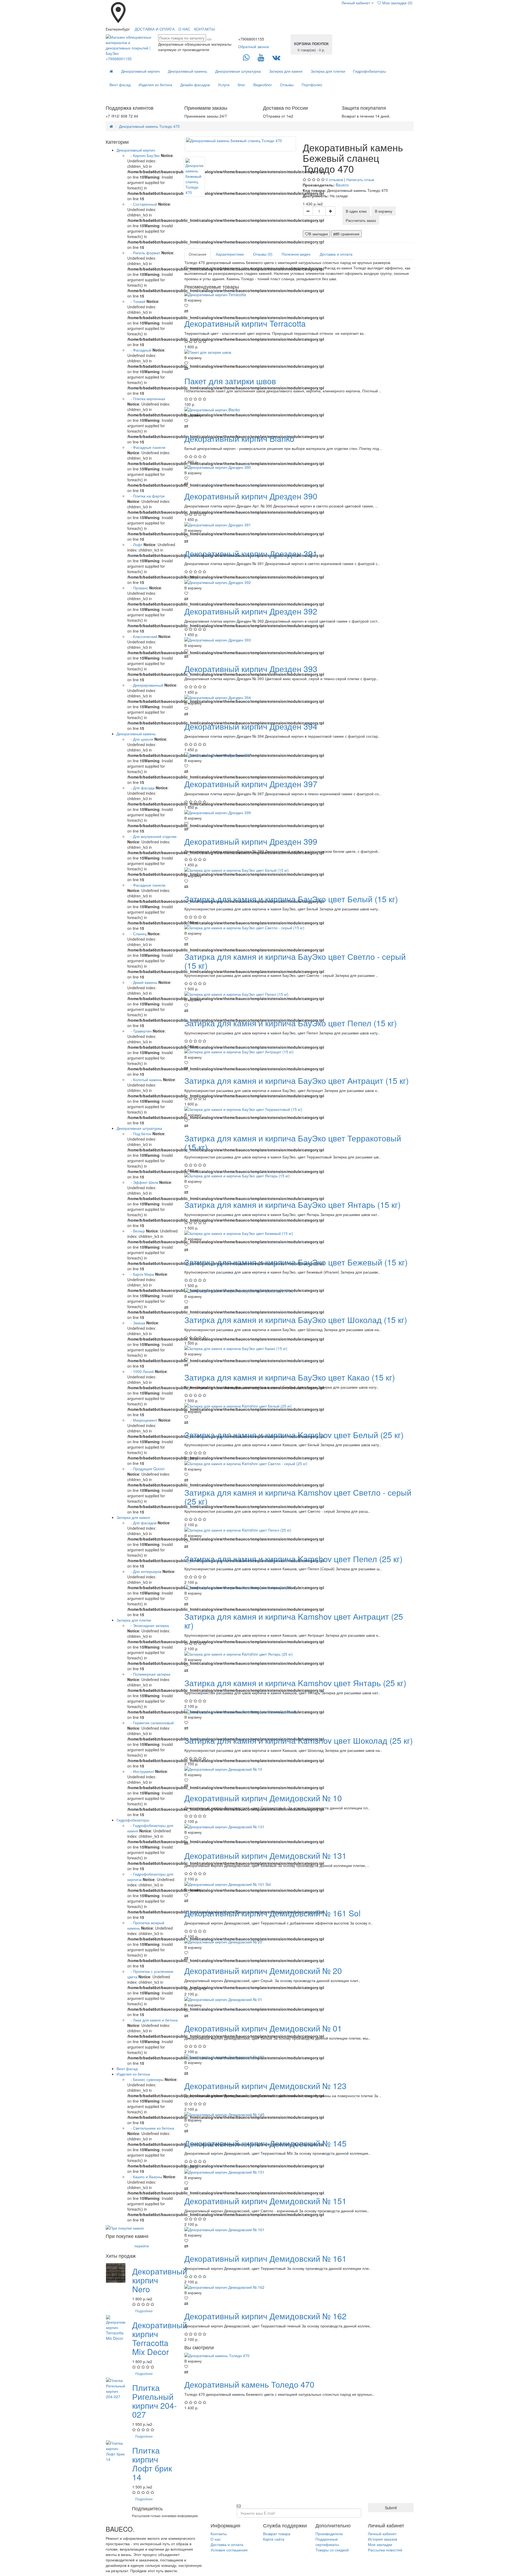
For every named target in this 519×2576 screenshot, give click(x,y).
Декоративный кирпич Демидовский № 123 (265, 2086)
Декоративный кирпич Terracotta (245, 323)
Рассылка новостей (385, 2550)
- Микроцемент (142, 1420)
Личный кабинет (382, 2534)
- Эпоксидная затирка (148, 1625)
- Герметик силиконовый (151, 1723)
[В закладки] (299, 305)
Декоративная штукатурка (238, 71)
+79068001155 (119, 59)
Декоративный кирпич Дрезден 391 (251, 554)
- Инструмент (141, 1771)
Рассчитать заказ (361, 220)
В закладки (318, 234)
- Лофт (135, 544)
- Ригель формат (144, 253)
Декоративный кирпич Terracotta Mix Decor (160, 2338)
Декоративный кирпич (140, 71)
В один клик (356, 211)
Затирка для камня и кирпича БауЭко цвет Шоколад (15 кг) (296, 1320)
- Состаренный (142, 204)
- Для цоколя (141, 739)
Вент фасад (120, 85)
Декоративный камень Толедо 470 (149, 126)
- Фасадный (139, 350)
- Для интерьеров (144, 1571)
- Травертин (139, 1031)
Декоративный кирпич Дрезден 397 (251, 784)
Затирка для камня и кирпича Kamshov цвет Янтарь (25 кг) (295, 1683)
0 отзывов (334, 179)
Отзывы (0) (263, 254)
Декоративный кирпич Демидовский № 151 (265, 2201)
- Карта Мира (141, 1274)
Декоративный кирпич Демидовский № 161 (265, 2258)
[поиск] (209, 39)
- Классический (142, 636)
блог (241, 85)
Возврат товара (277, 2534)
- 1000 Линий (141, 1371)
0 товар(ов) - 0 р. (311, 47)
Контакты (219, 2534)
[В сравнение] (299, 311)
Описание (198, 254)
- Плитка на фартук (146, 496)
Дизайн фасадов (195, 85)
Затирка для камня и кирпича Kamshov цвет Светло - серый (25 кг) (298, 1497)
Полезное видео (296, 254)
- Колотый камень (145, 1080)
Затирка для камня (286, 71)
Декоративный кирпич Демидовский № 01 (263, 2028)
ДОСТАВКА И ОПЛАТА (155, 29)
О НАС (184, 29)
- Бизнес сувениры (145, 2079)
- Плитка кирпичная (146, 399)
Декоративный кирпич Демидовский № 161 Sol (272, 1913)
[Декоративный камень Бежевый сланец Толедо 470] (240, 144)
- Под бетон (139, 1134)
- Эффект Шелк (143, 1182)
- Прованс (138, 588)
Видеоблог (263, 85)
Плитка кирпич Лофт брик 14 (152, 2464)
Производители (329, 2534)
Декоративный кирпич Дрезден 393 (251, 669)
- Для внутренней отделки (152, 836)
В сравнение (348, 234)
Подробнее (144, 2311)
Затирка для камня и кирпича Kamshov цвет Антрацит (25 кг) (294, 1621)
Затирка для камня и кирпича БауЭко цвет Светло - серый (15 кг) (295, 961)
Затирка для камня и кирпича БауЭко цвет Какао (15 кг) (290, 1377)
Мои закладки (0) (397, 3)
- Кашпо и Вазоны (145, 2177)
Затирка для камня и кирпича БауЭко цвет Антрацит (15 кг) (297, 1080)
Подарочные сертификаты (327, 2542)
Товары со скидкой (332, 2550)
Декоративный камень (187, 71)
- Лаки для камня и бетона (152, 2020)
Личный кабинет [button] (355, 3)
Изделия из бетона (155, 85)
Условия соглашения (229, 2550)
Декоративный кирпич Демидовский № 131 (265, 1855)
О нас (216, 2539)
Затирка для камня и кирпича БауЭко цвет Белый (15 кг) (291, 899)
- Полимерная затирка (149, 1674)
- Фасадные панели (146, 447)
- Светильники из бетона (151, 2128)
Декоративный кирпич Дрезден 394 (251, 726)
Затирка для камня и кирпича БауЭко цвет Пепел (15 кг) (291, 1023)
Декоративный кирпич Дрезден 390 (251, 496)
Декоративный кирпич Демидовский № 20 (263, 1971)
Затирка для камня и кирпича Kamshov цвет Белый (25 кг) (294, 1435)
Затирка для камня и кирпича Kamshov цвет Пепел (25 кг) (293, 1559)
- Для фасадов (142, 1523)
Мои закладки (380, 2544)
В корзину (384, 211)
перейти (142, 2246)
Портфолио (312, 85)
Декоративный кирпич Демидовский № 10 (263, 1798)
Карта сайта (274, 2539)
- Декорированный (145, 685)
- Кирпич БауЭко (144, 155)
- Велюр (136, 1231)
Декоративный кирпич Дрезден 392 (251, 611)
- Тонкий (136, 301)
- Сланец (137, 934)
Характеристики (230, 254)
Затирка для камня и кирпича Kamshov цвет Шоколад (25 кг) (299, 1740)
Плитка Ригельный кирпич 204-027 (154, 2401)
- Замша (136, 1323)
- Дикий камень (142, 982)
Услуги (224, 85)
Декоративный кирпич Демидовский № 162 (265, 2316)
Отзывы (287, 85)
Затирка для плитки (328, 71)
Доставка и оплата (336, 254)
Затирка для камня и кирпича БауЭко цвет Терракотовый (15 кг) (293, 1142)
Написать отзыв (360, 179)
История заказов (382, 2539)
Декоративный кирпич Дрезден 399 (251, 841)
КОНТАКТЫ (204, 29)
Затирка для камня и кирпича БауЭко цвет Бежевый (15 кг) (296, 1262)
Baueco (342, 185)
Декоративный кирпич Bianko (239, 438)
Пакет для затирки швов (230, 381)
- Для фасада (142, 788)
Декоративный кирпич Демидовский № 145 (265, 2143)
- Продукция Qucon (146, 1469)
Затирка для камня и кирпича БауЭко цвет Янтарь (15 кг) (292, 1205)
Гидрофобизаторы (370, 71)
